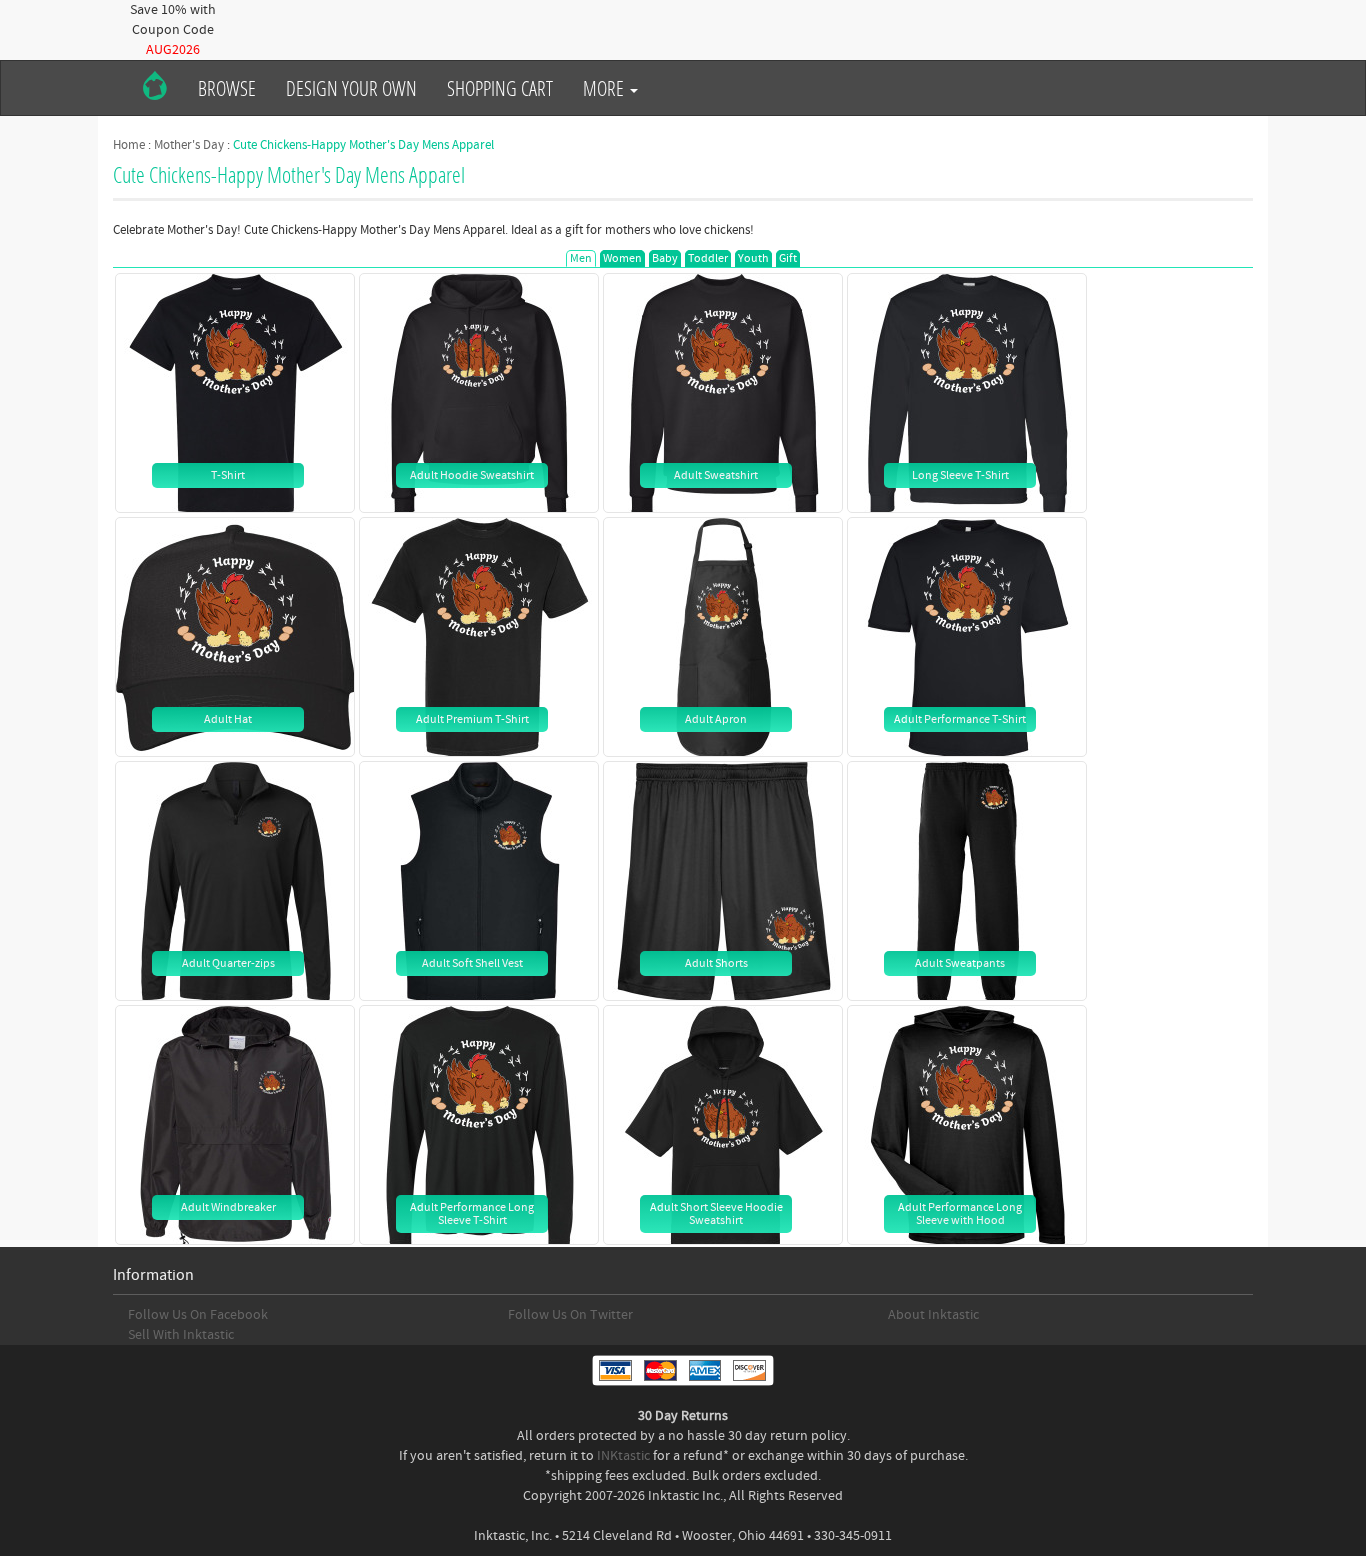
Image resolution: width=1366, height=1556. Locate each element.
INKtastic (623, 1456)
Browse (227, 88)
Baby (665, 258)
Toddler (708, 258)
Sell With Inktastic (181, 1335)
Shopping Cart (500, 88)
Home (129, 145)
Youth (753, 258)
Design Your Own (351, 88)
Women (622, 258)
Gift (788, 258)
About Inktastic (933, 1315)
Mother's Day (189, 145)
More (605, 88)
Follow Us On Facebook (198, 1315)
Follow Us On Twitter (570, 1315)
